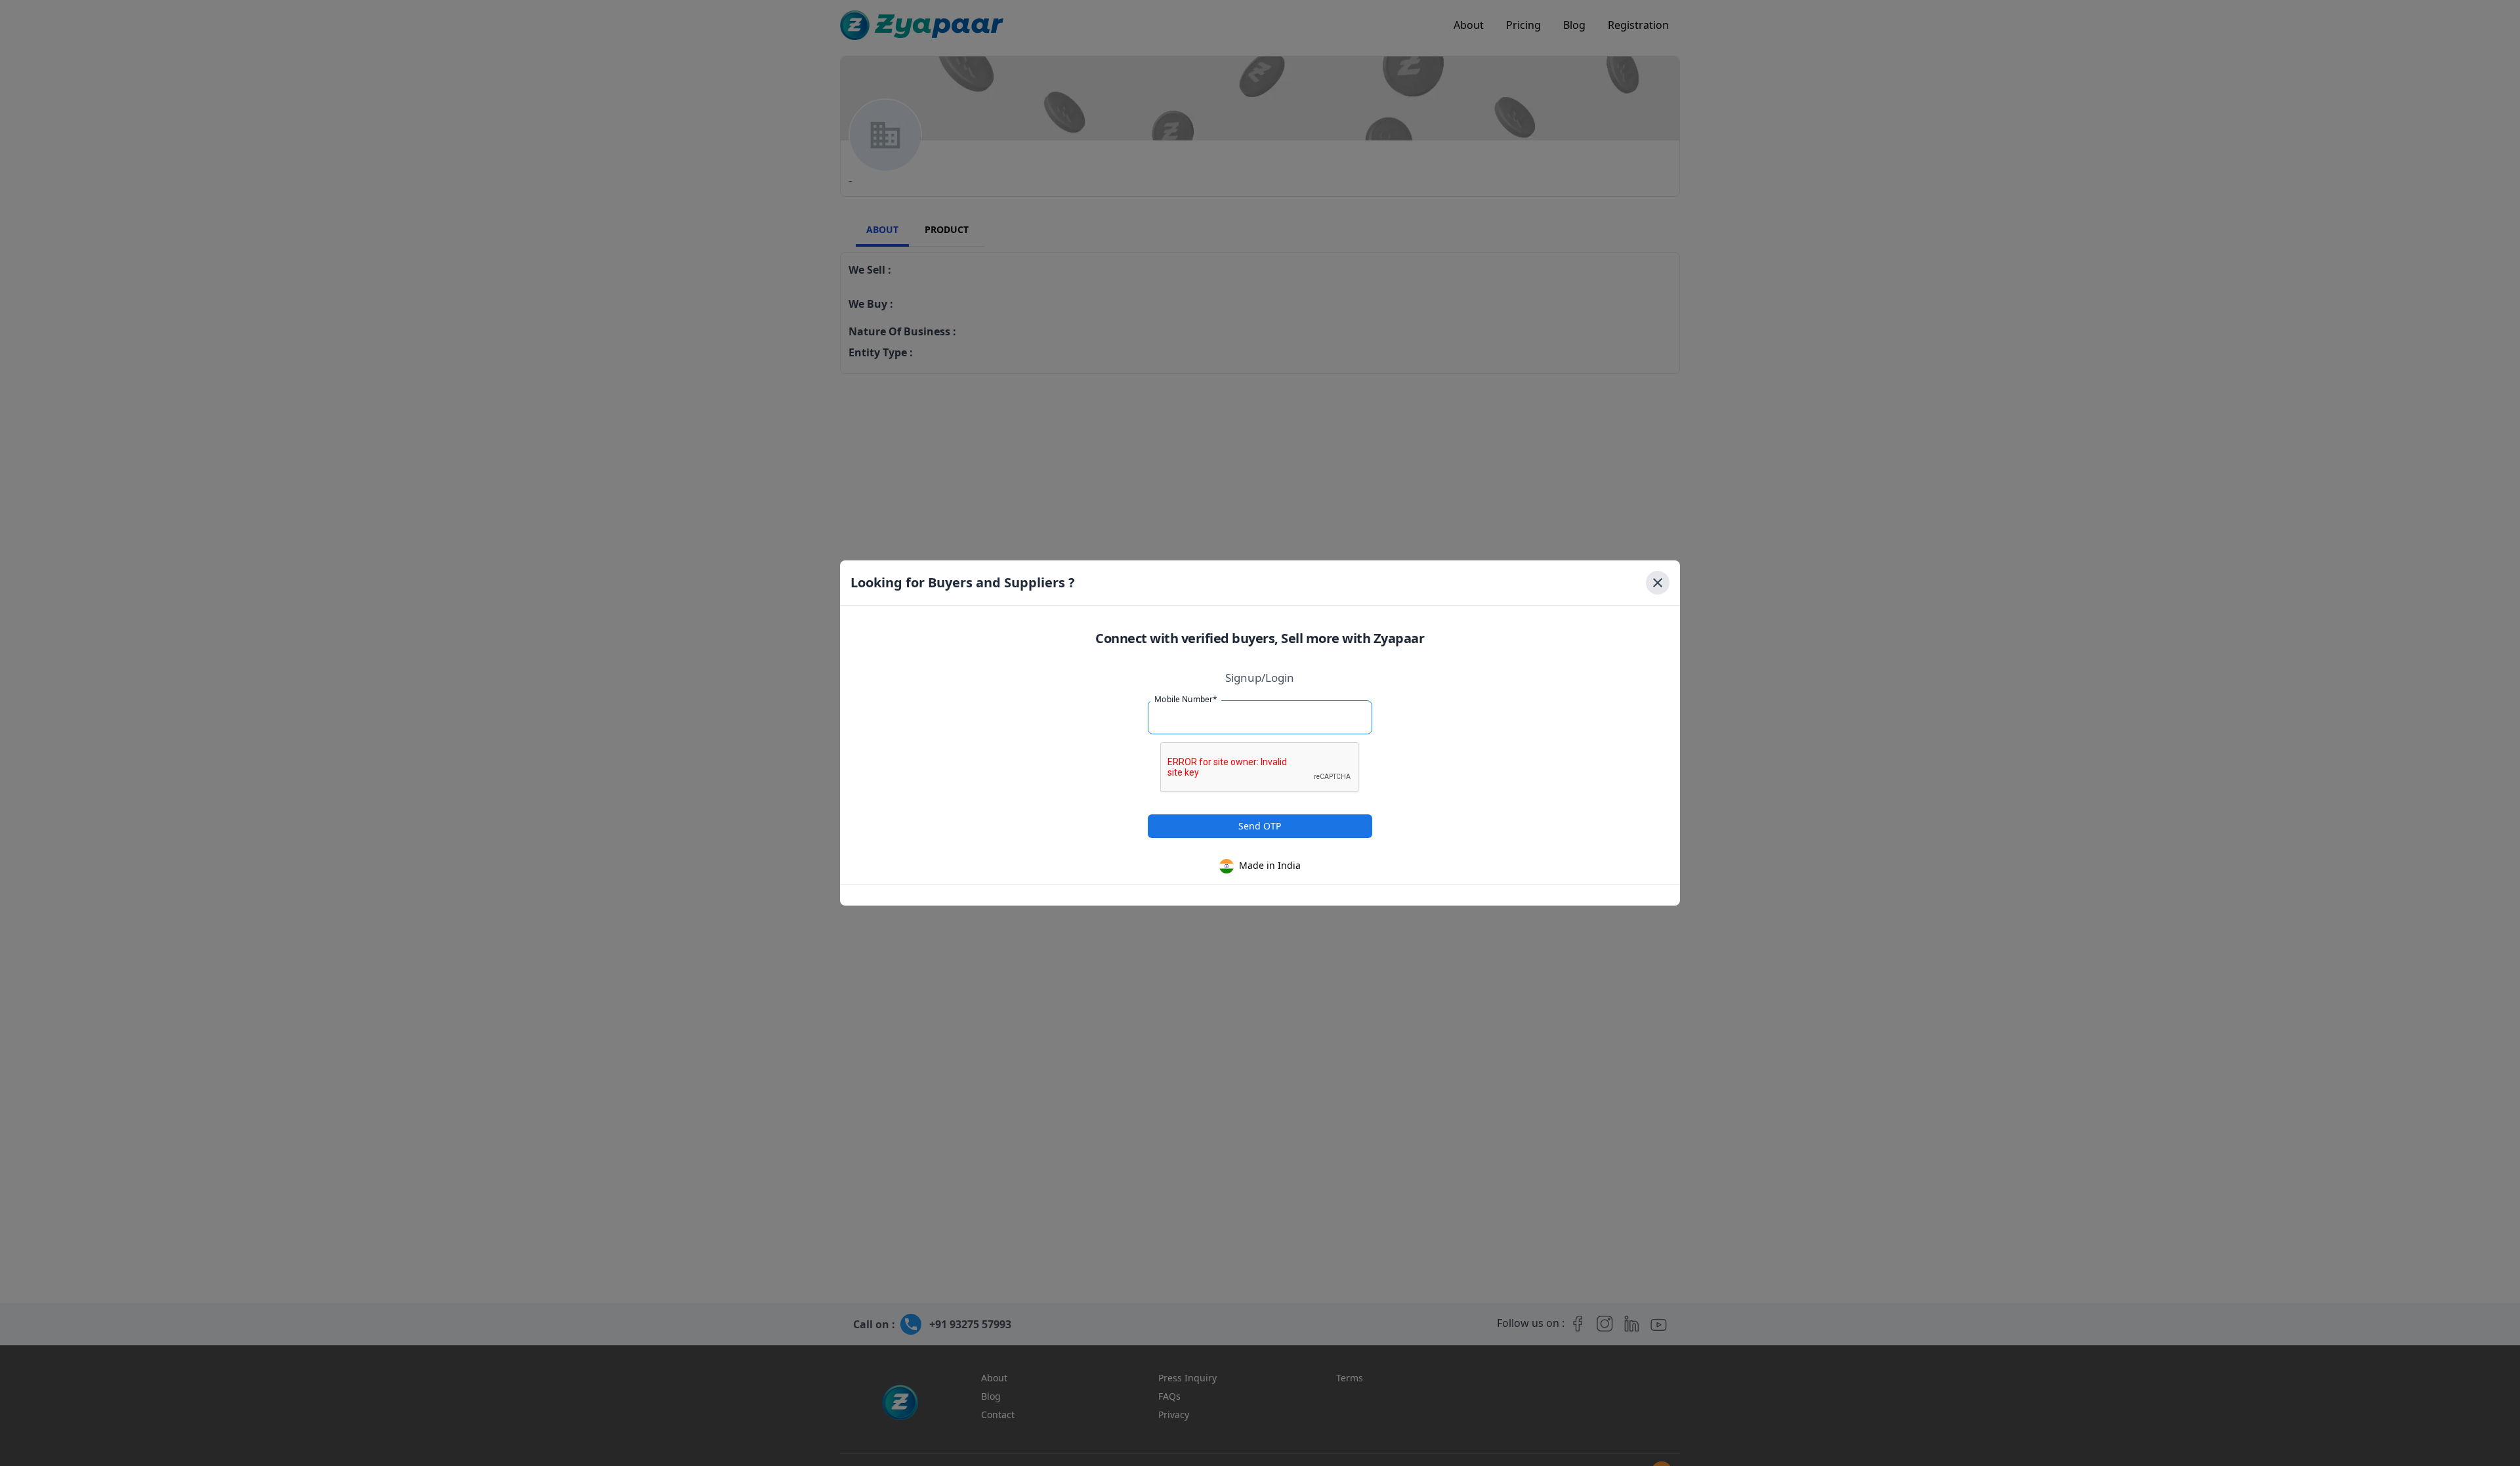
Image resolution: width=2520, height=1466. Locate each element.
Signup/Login (1260, 678)
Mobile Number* (1186, 699)
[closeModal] (1658, 583)
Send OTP (1260, 826)
